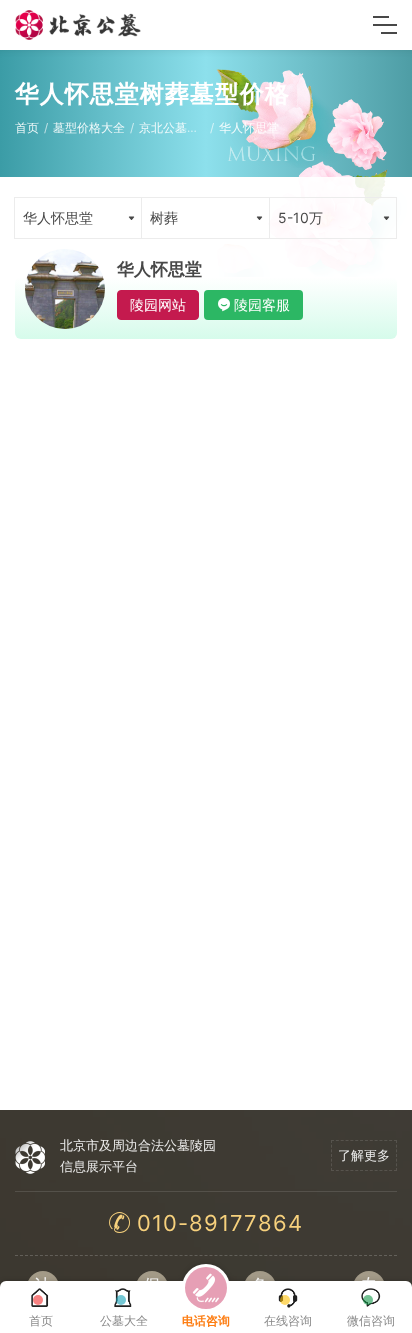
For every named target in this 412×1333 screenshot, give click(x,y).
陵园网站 (158, 304)
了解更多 (364, 1155)
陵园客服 (262, 304)
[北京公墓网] (79, 25)
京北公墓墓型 (175, 127)
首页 (27, 127)
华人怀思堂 (249, 127)
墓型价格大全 (89, 127)
